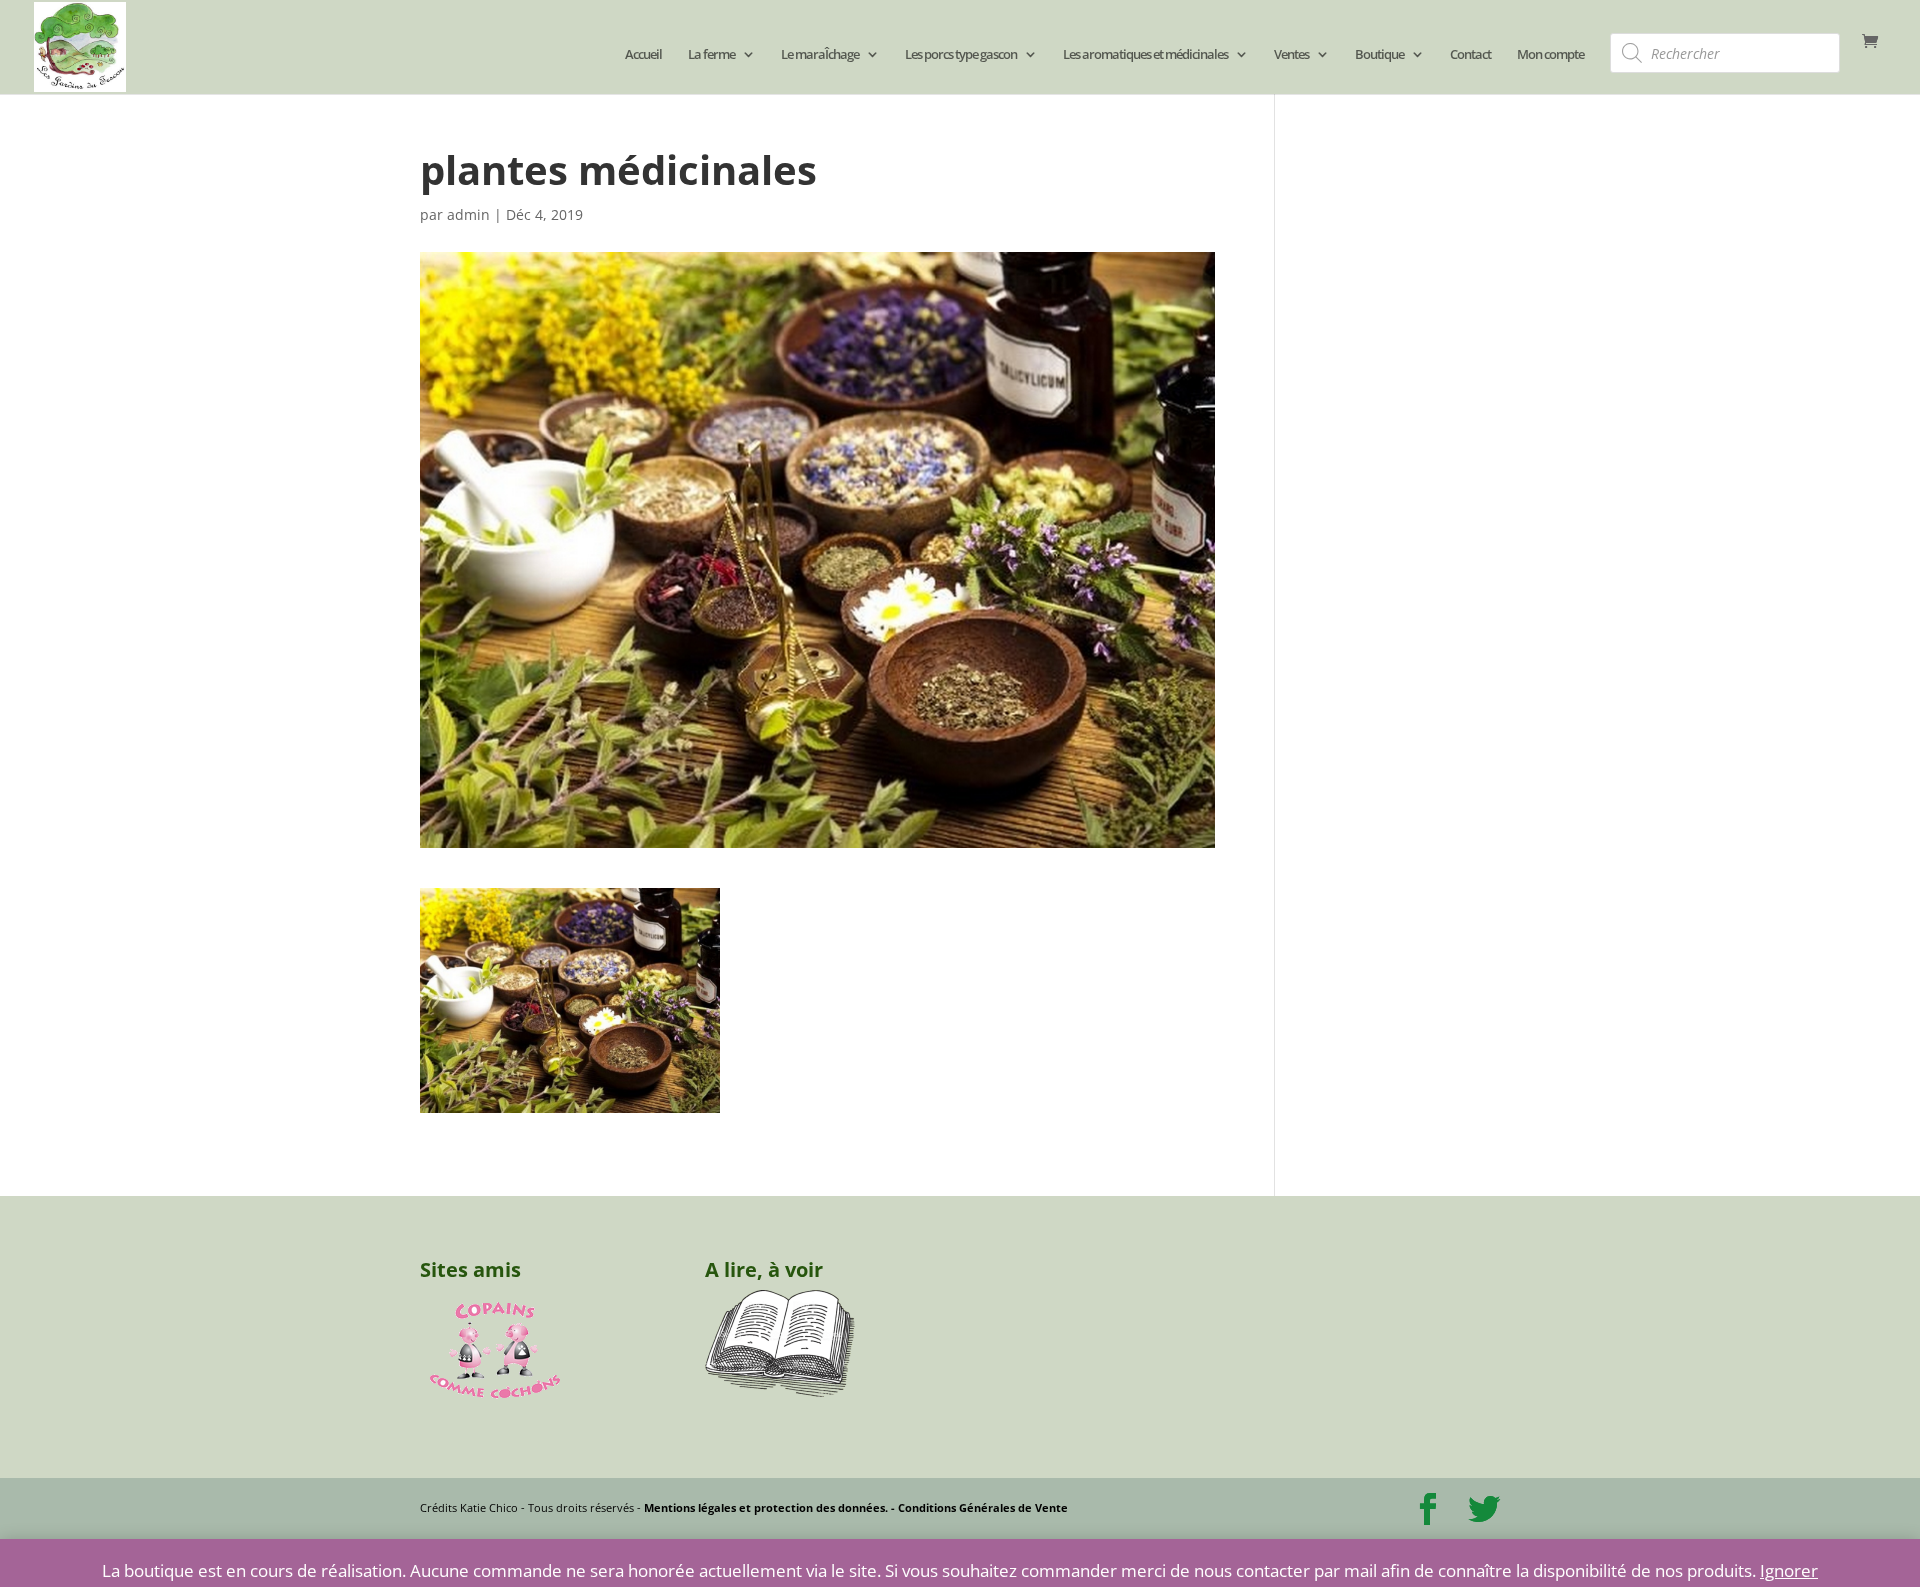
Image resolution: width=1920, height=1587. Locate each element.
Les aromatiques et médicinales (1145, 55)
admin (468, 214)
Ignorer (1789, 1570)
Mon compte (1550, 55)
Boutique (1379, 55)
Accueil (643, 55)
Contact (1470, 55)
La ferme (711, 55)
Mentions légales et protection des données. (766, 1507)
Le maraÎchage (820, 55)
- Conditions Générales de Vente (978, 1507)
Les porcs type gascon (961, 55)
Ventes (1291, 55)
